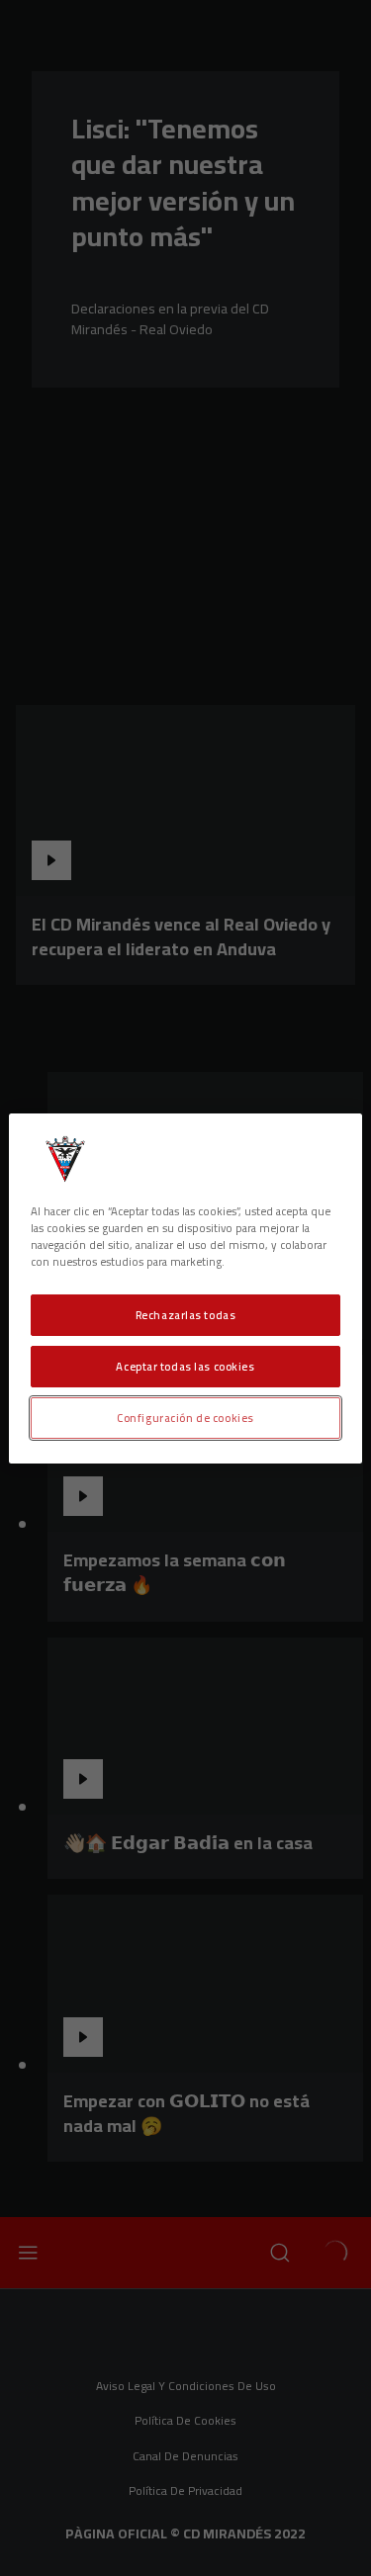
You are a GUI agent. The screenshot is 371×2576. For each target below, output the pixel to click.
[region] (185, 1288)
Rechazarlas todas (186, 1315)
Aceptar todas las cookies (185, 1366)
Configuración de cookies (185, 1418)
